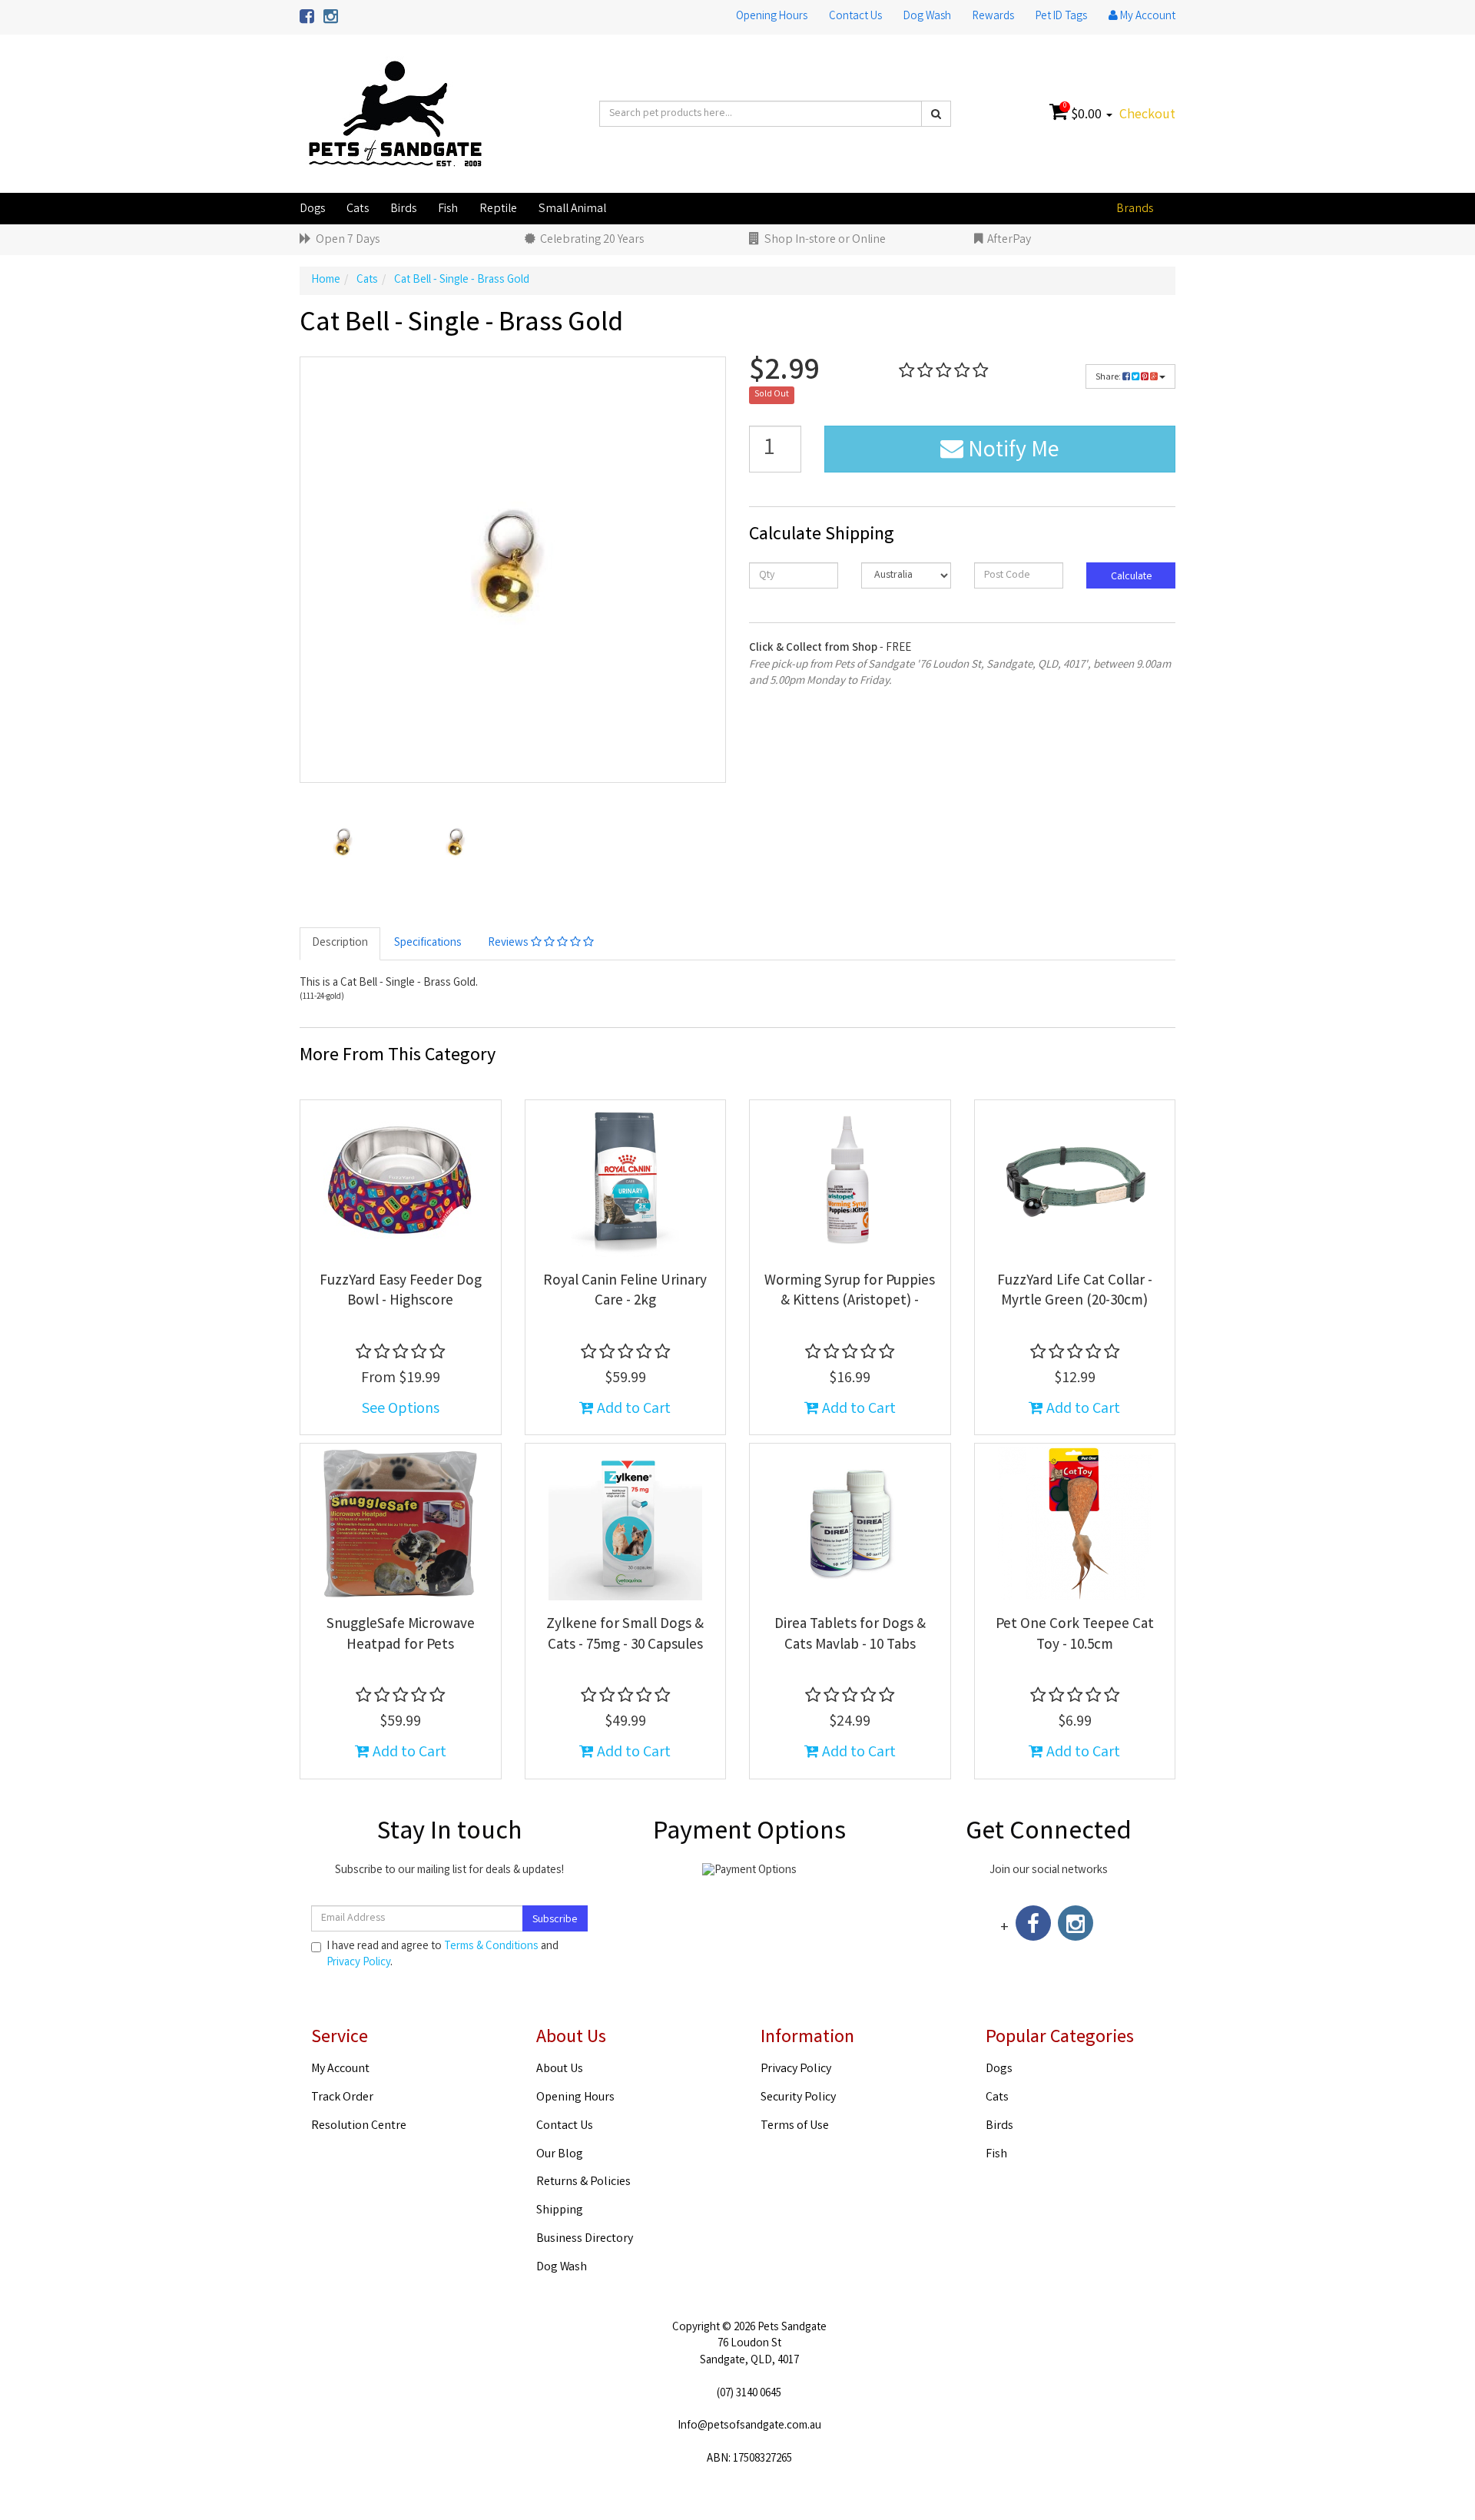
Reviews (509, 943)
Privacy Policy (358, 1963)
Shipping (560, 2211)
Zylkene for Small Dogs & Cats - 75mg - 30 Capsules (625, 1635)
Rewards (993, 17)
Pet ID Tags (1061, 17)
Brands (1135, 209)
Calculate (1130, 577)
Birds (403, 209)
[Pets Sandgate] (395, 114)
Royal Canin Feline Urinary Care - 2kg (625, 1292)
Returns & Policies (583, 2182)
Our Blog (560, 2155)
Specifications (428, 943)
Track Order (342, 2098)
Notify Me (1011, 452)
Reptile (498, 209)
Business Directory (585, 2239)
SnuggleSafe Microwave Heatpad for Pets (401, 1635)
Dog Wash (927, 17)
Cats (358, 209)
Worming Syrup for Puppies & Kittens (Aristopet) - (850, 1292)
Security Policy (798, 2098)
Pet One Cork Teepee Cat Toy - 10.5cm (1075, 1635)
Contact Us (855, 17)
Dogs (312, 209)
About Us (560, 2069)
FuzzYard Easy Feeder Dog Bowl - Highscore (401, 1292)
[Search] (936, 114)
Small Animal (572, 209)
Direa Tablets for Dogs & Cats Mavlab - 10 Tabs (850, 1635)
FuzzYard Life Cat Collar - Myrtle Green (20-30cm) (1075, 1292)
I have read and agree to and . (442, 1955)
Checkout (1147, 115)
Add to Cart (632, 1409)
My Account (340, 2069)
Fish (448, 209)
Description (340, 943)
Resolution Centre (359, 2126)
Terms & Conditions (491, 1947)
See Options (401, 1409)
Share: (1109, 378)
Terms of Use (795, 2126)
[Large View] (344, 844)
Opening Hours (772, 17)
